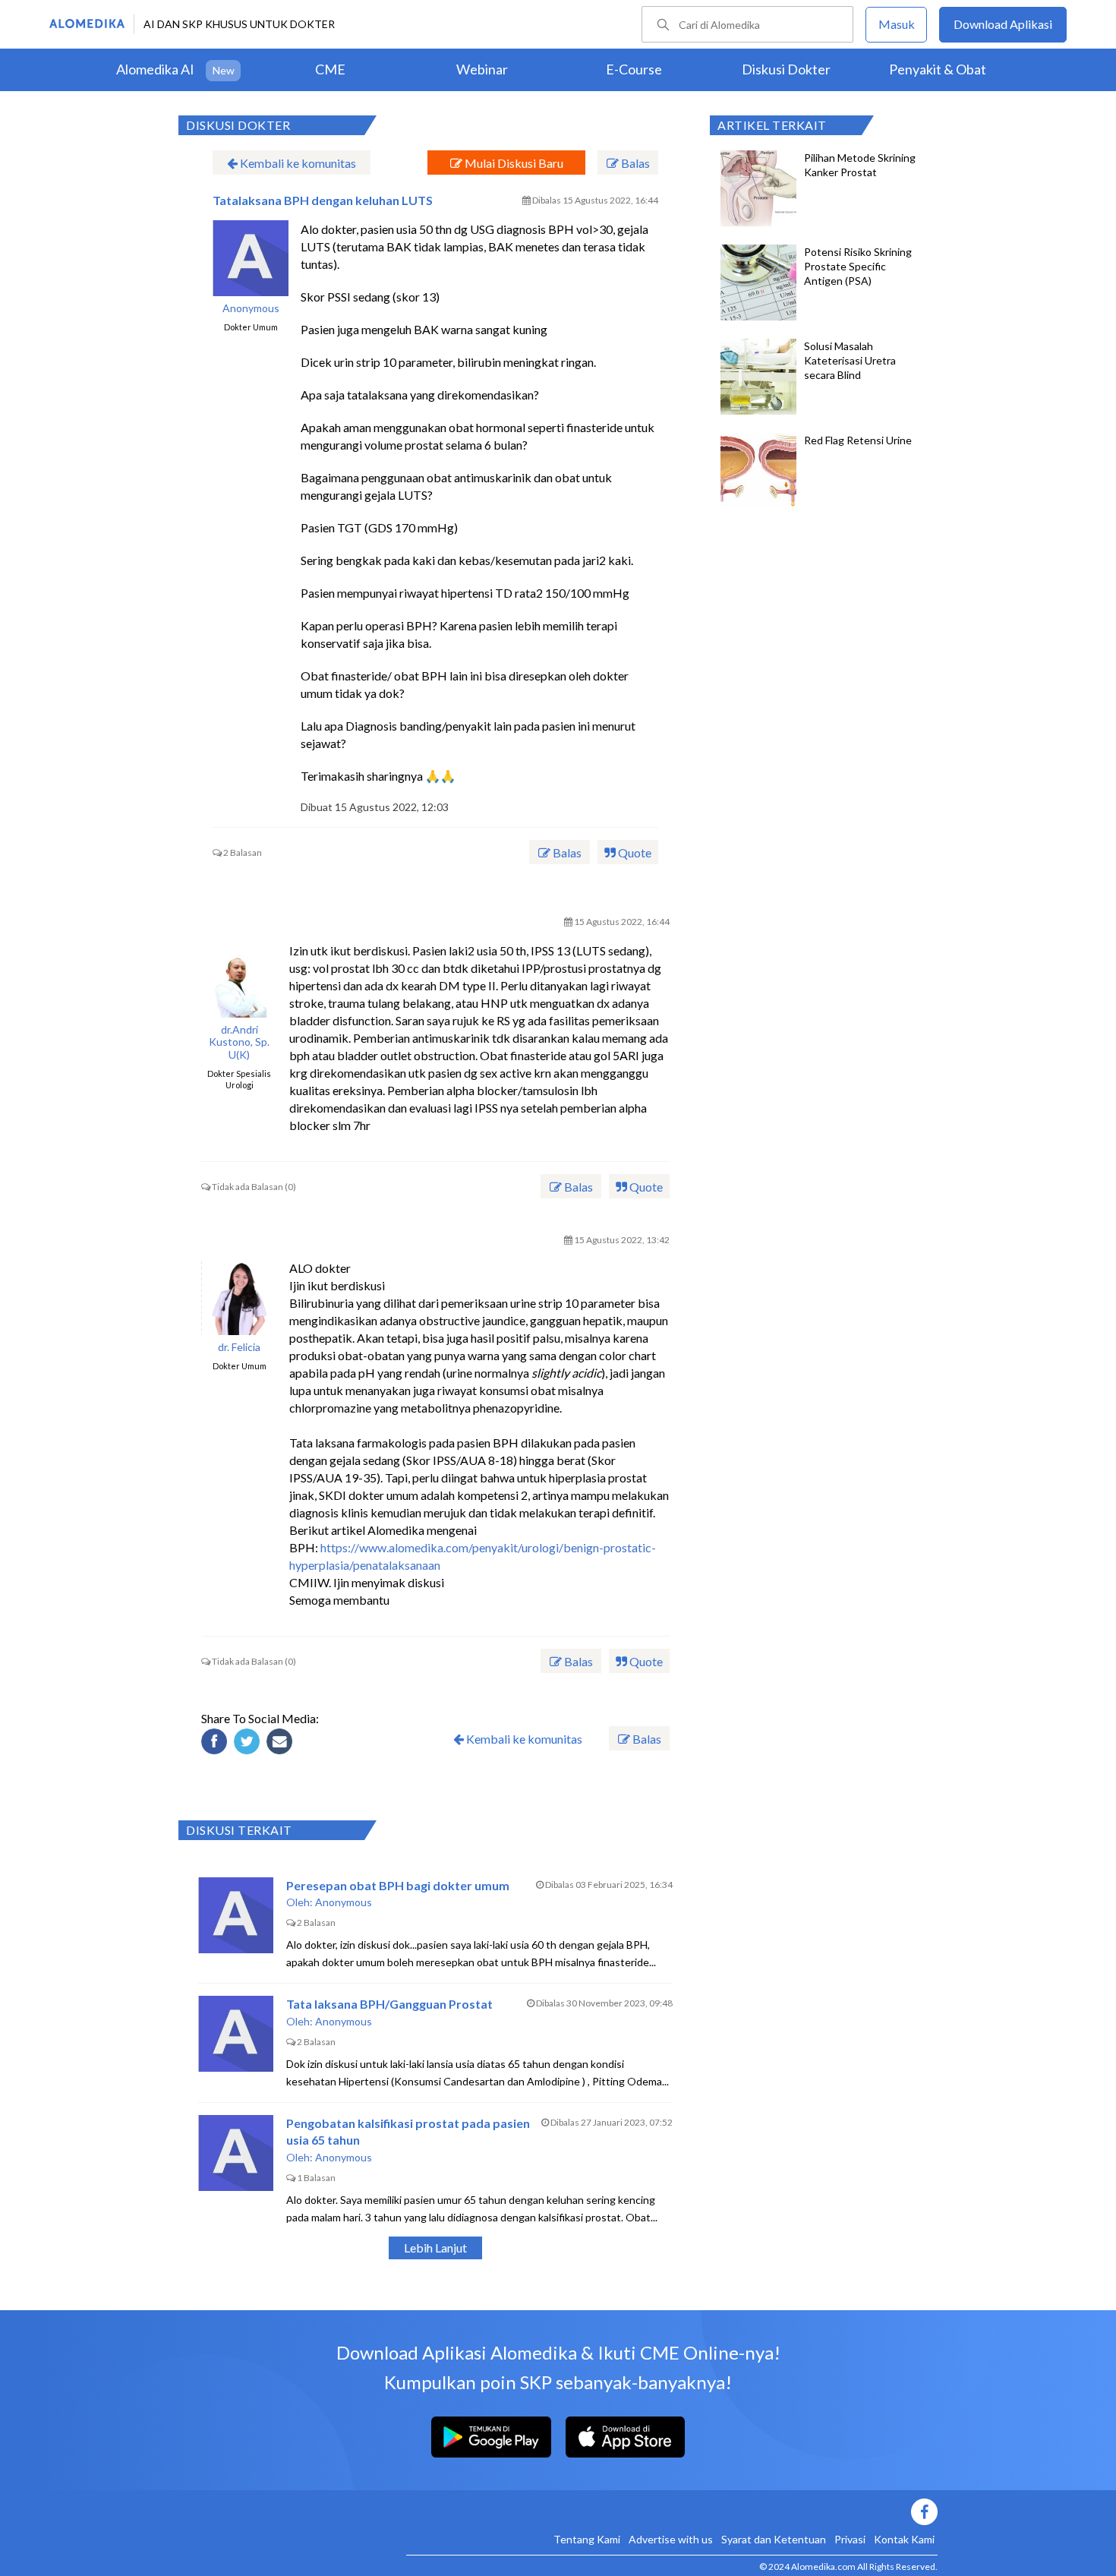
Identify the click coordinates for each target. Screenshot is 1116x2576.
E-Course (634, 69)
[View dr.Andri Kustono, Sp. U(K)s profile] (239, 980)
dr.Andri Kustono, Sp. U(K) (239, 1043)
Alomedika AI (155, 69)
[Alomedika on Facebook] (672, 2512)
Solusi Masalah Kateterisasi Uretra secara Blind (850, 360)
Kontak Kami (904, 2539)
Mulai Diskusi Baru (513, 163)
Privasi (850, 2539)
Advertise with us (671, 2539)
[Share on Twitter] (249, 1744)
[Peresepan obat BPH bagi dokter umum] (236, 1915)
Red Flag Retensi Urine (858, 440)
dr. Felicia (239, 1347)
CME (330, 69)
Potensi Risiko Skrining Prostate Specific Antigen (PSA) (858, 266)
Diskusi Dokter (786, 69)
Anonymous (251, 308)
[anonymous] (251, 258)
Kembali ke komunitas (297, 163)
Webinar (482, 69)
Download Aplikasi (1003, 24)
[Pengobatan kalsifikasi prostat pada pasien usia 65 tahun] (236, 2153)
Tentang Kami (587, 2539)
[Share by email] (282, 1744)
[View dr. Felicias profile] (239, 1297)
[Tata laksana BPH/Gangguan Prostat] (236, 2034)
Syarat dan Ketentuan (774, 2539)
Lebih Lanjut (435, 2248)
